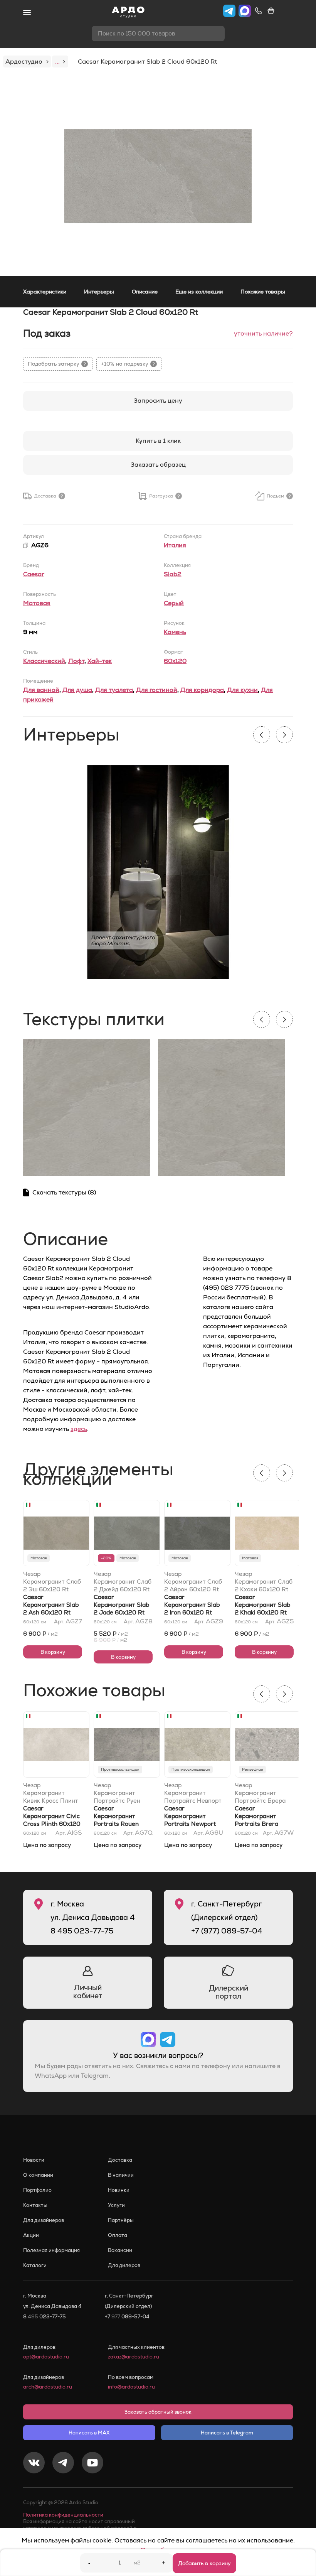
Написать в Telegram (227, 2433)
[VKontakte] (34, 2464)
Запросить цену (158, 401)
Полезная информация (51, 2250)
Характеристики (45, 292)
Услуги (116, 2205)
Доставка (120, 2160)
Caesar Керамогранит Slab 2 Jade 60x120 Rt (121, 1605)
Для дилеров (124, 2265)
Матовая (37, 603)
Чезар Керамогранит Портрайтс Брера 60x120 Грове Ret (260, 1793)
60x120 (175, 661)
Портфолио (37, 2190)
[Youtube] (92, 2464)
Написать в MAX (89, 2433)
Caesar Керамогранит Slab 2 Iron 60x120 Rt (192, 1605)
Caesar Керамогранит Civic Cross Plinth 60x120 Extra (52, 1820)
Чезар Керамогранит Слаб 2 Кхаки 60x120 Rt (264, 1582)
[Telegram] (63, 2464)
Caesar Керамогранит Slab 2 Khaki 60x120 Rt (262, 1605)
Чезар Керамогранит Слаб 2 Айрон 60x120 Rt (193, 1582)
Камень (175, 632)
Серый (174, 603)
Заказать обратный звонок (158, 2412)
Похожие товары (263, 292)
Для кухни (242, 690)
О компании (38, 2175)
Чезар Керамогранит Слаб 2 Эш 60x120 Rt (52, 1582)
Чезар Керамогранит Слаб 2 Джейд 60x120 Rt (123, 1582)
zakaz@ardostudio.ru (134, 2357)
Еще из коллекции (199, 292)
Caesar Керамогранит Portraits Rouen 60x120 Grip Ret (117, 1820)
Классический (44, 661)
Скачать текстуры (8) (64, 1192)
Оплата (118, 2235)
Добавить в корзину (204, 2563)
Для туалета (114, 690)
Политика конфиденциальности (63, 2515)
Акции (31, 2235)
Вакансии (120, 2250)
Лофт (76, 661)
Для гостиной (157, 690)
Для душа (77, 690)
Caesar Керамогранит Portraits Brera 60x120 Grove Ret (261, 1820)
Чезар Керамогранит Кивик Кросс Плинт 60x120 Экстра (51, 1793)
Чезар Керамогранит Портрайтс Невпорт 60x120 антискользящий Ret (194, 1793)
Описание (145, 292)
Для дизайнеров (44, 2220)
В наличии (121, 2175)
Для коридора (202, 690)
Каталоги (35, 2265)
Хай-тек (100, 661)
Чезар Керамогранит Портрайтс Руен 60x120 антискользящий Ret (123, 1793)
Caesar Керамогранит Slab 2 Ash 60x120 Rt (51, 1605)
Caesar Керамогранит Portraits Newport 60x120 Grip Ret (190, 1820)
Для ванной (41, 690)
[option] (158, 176)
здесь (79, 1429)
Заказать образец (158, 465)
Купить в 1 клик (158, 441)
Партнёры (121, 2220)
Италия (175, 545)
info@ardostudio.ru (131, 2387)
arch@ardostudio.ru (48, 2387)
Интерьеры (99, 292)
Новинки (119, 2190)
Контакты (35, 2205)
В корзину (53, 1652)
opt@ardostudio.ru (46, 2357)
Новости (34, 2160)
